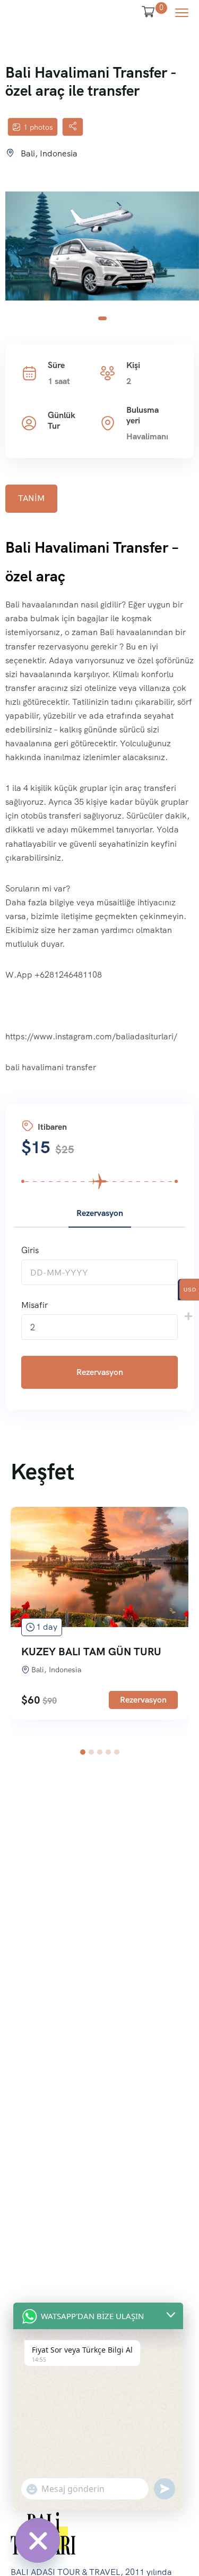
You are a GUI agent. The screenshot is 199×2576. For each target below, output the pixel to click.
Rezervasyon (100, 1372)
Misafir (34, 1305)
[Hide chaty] (38, 2540)
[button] (102, 318)
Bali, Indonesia (49, 153)
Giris (30, 1250)
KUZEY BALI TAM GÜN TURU (91, 1652)
